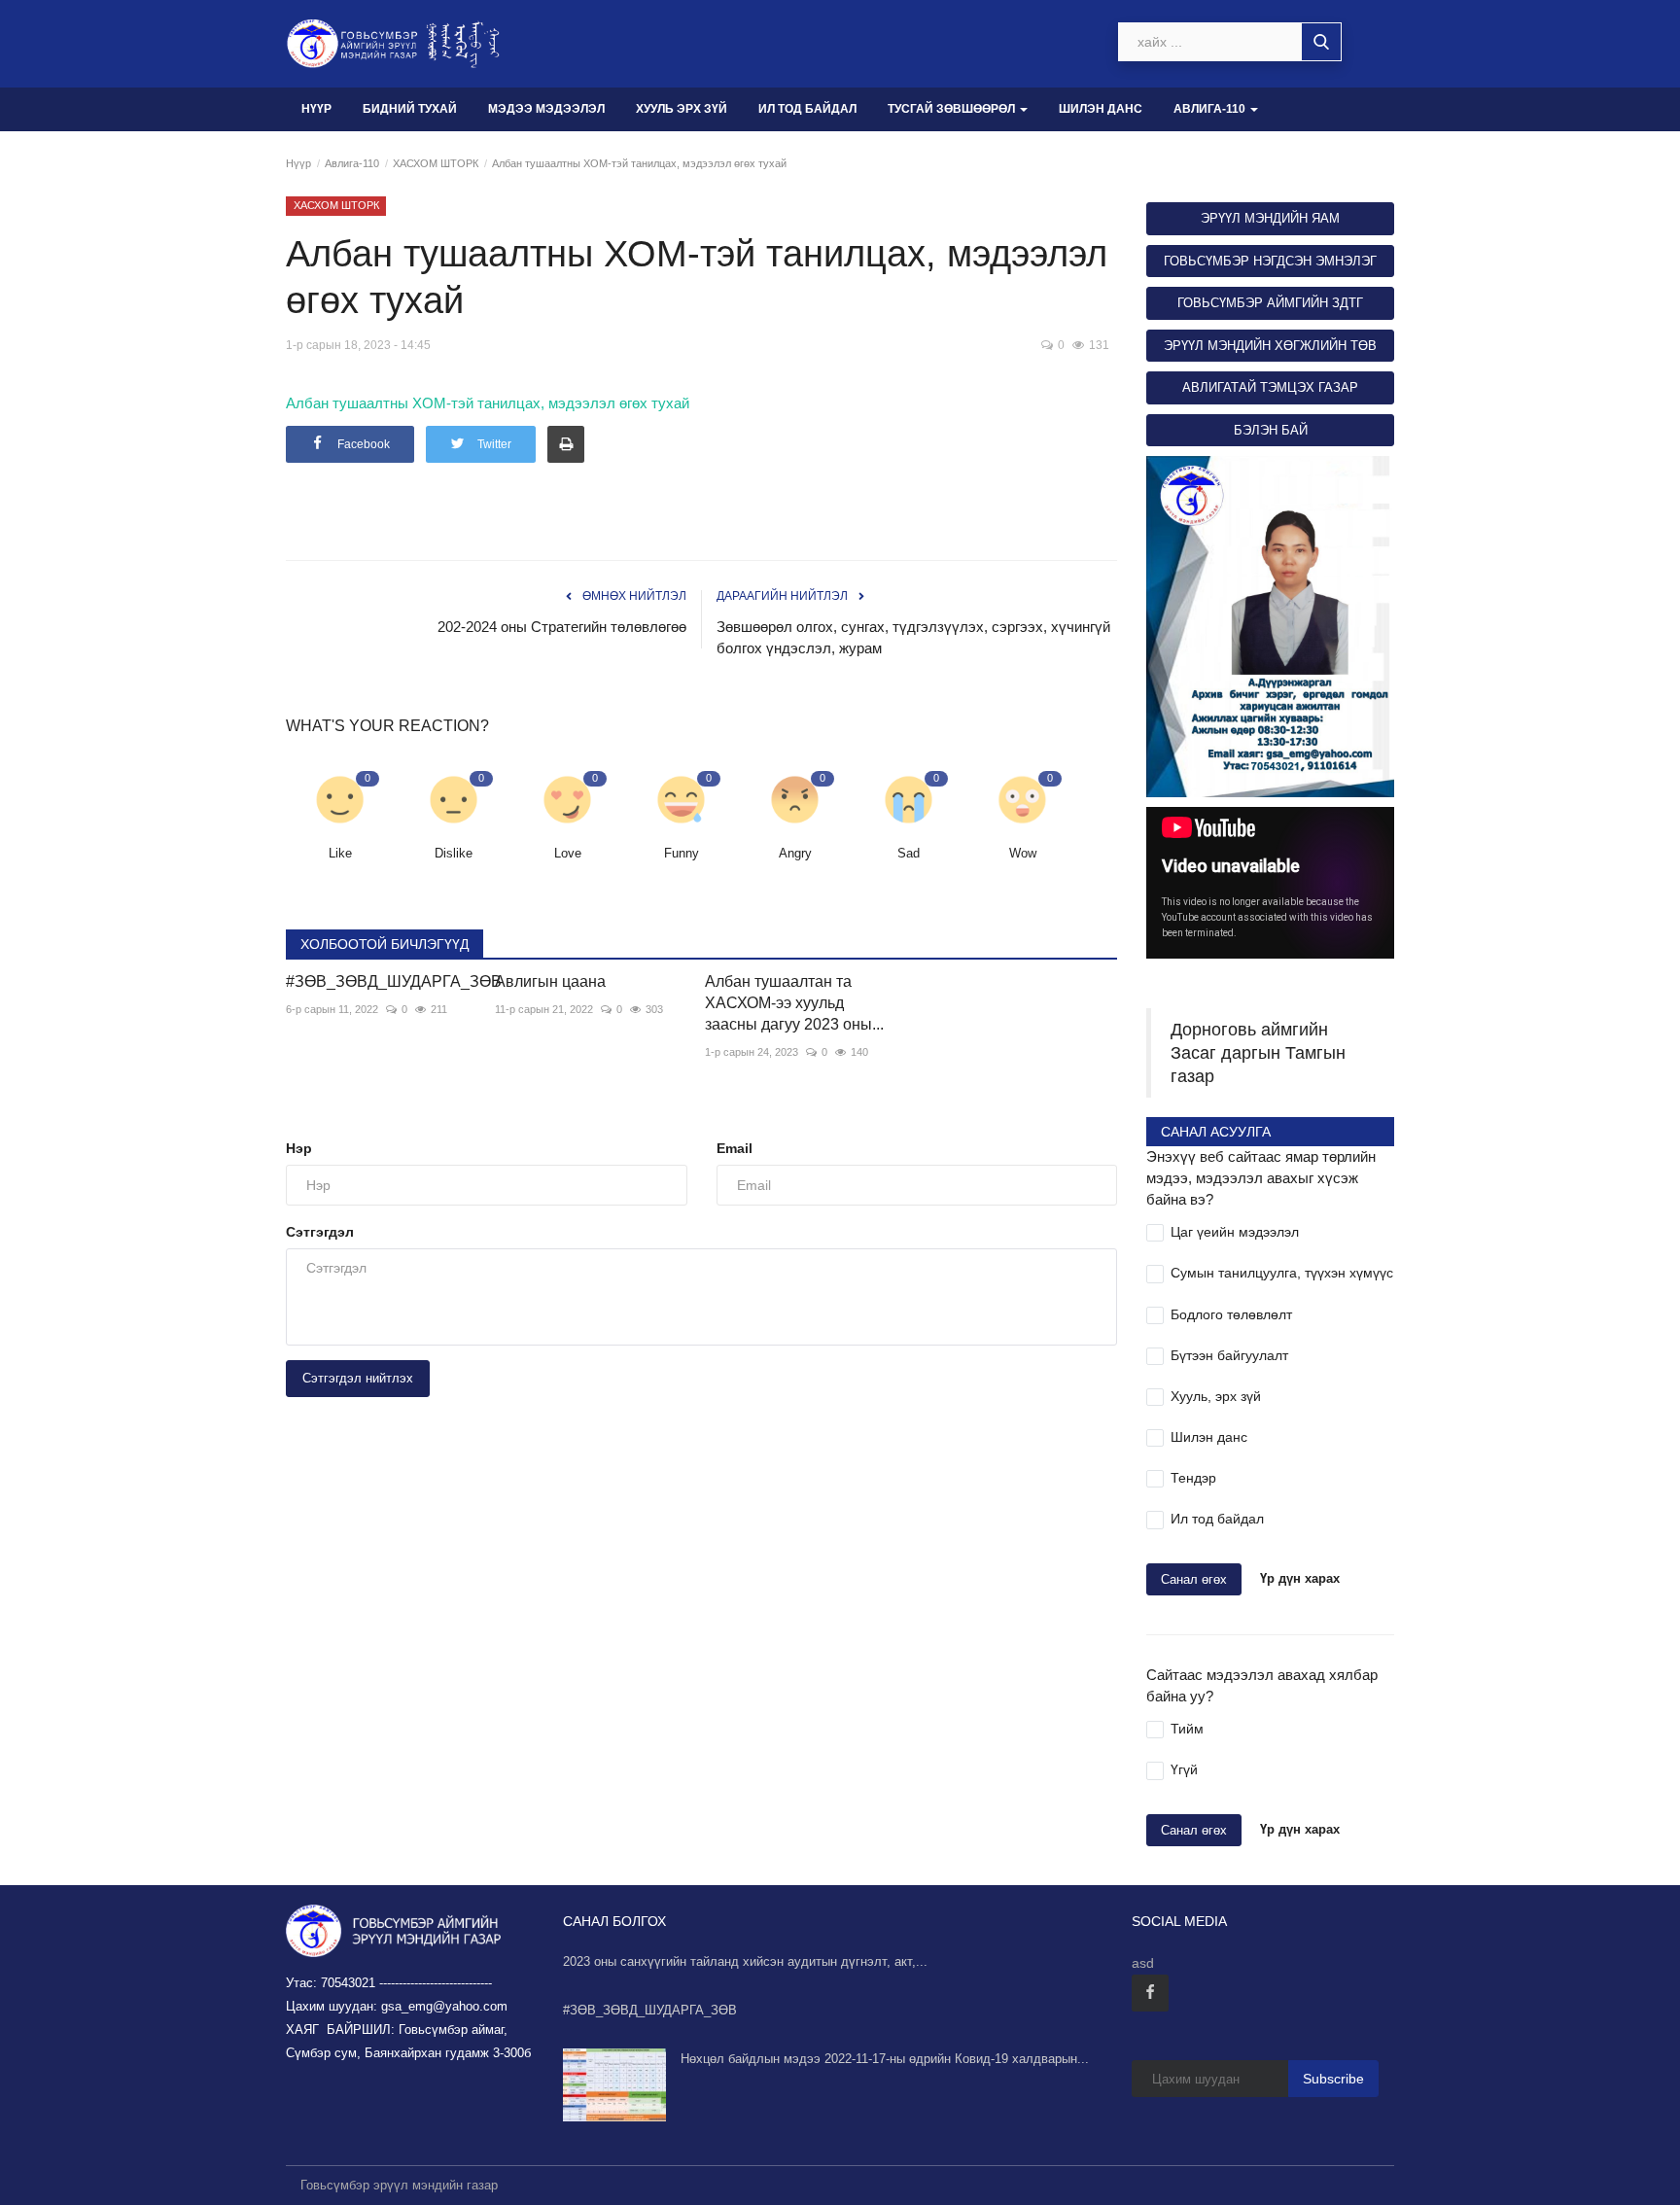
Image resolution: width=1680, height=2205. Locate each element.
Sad (909, 853)
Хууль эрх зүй (682, 109)
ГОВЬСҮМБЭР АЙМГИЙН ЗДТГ (1270, 303)
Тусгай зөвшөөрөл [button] (953, 109)
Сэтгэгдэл (320, 1232)
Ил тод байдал (807, 109)
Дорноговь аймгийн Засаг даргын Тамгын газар (1258, 1053)
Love (568, 853)
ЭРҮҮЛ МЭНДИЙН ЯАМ (1270, 218)
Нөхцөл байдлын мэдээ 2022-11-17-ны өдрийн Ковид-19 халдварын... (885, 2059)
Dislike (454, 853)
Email (735, 1148)
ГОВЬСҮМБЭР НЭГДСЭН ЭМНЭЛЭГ (1270, 261)
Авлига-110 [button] (1211, 109)
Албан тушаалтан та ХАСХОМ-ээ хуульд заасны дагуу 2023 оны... (794, 1003)
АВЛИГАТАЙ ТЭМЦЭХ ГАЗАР (1270, 387)
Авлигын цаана (550, 981)
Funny (682, 853)
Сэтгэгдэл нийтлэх (358, 1378)
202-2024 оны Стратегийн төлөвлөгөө (562, 627)
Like (340, 853)
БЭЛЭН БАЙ (1271, 430)
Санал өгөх (1194, 1579)
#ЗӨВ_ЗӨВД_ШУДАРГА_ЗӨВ (376, 981)
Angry (795, 853)
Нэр (299, 1148)
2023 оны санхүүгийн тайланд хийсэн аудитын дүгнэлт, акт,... (745, 1961)
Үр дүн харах (1300, 1578)
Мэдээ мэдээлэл (546, 109)
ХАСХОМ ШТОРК (436, 163)
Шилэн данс (1101, 109)
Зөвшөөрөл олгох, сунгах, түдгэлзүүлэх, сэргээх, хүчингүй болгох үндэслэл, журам (913, 637)
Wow (1023, 853)
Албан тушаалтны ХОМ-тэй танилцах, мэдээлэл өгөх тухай (488, 403)
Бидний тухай (410, 109)
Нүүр (316, 109)
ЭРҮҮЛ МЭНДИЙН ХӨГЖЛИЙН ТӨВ (1270, 346)
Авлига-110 (352, 163)
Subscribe (1333, 2079)
